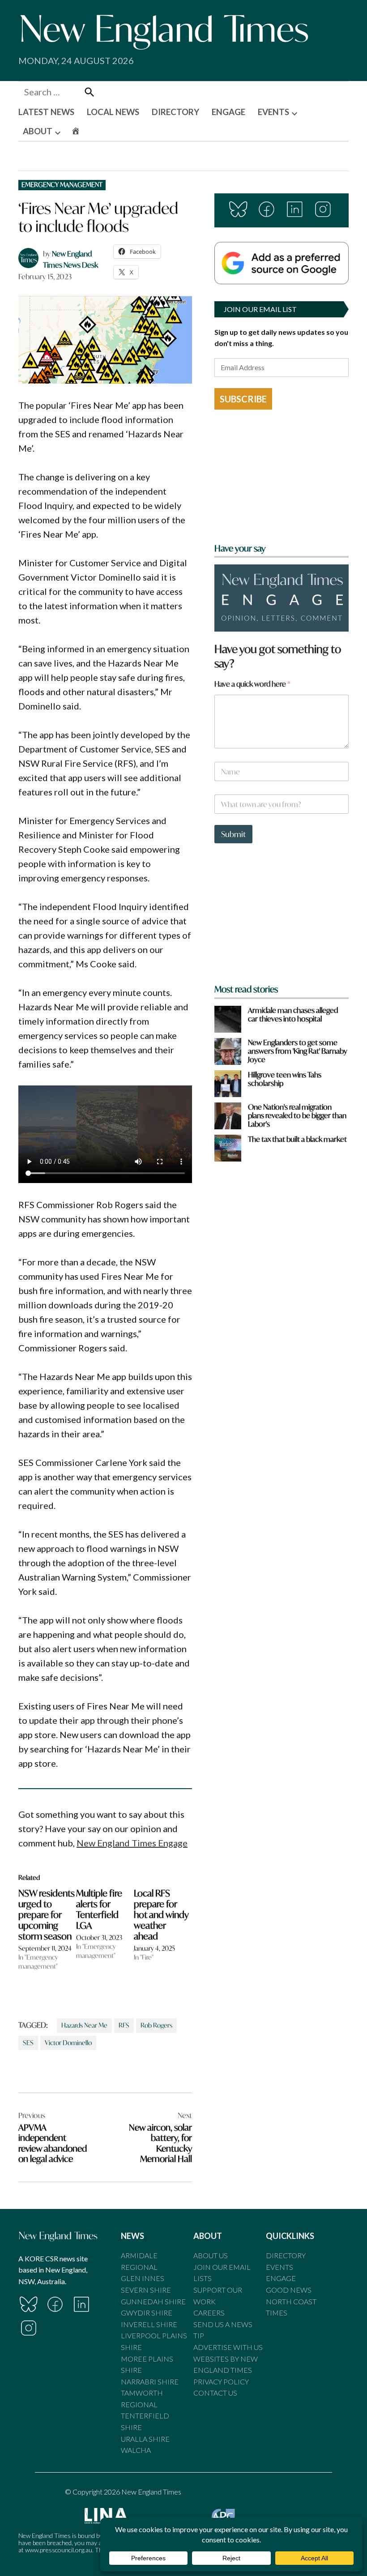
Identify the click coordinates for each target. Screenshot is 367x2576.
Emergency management (62, 185)
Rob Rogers (156, 2025)
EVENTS (273, 112)
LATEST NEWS (46, 112)
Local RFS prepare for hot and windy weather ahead (161, 1915)
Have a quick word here (252, 684)
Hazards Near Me (84, 2025)
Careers (209, 2313)
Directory (286, 2255)
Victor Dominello (68, 2043)
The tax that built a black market (297, 1139)
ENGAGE (228, 112)
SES (28, 2043)
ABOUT (38, 131)
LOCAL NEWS (113, 112)
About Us (211, 2255)
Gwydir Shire (147, 2313)
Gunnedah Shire (153, 2301)
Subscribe (243, 399)
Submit (233, 834)
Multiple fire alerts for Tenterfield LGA (99, 1909)
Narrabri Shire (150, 2382)
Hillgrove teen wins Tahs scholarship (285, 1079)
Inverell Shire (149, 2324)
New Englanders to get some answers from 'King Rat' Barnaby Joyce (298, 1051)
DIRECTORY (175, 112)
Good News (289, 2290)
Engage (281, 2278)
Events (280, 2267)
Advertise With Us (228, 2347)
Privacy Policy (221, 2382)
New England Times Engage (132, 1843)
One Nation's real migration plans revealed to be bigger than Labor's (297, 1115)
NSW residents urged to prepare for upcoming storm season (47, 1915)
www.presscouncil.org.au (59, 2550)
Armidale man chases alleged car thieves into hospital (293, 1014)
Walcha (136, 2450)
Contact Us (215, 2393)
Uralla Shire (145, 2439)
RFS (124, 2025)
